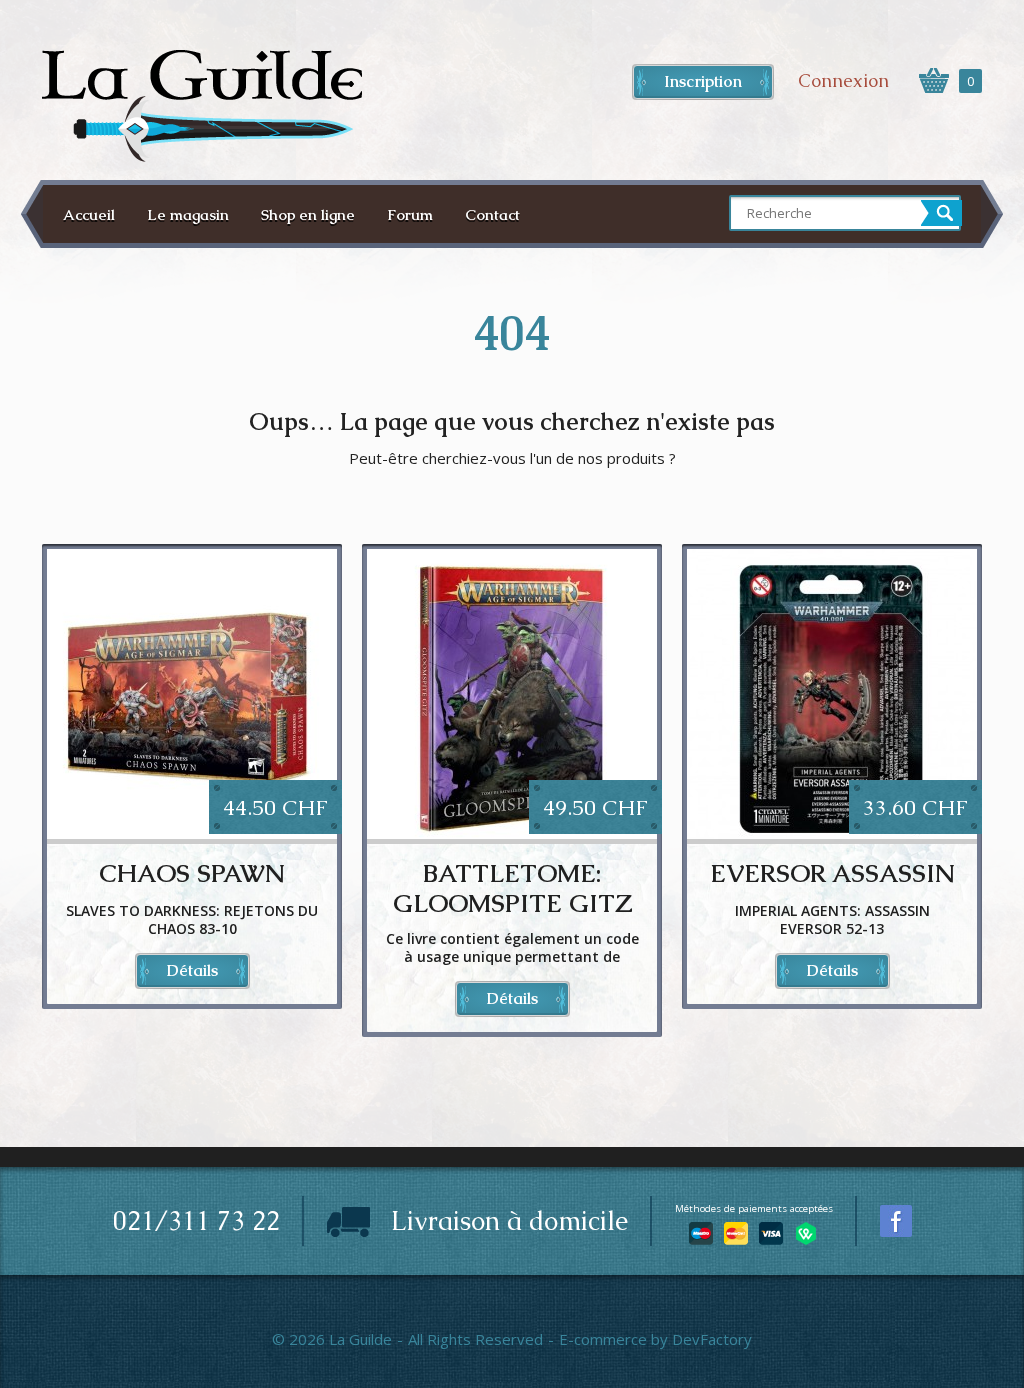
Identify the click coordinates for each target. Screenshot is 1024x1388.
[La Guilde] (202, 106)
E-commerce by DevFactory (655, 1339)
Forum (410, 214)
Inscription (703, 81)
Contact (492, 214)
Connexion (843, 80)
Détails (192, 970)
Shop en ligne (308, 214)
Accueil (89, 214)
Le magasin (188, 214)
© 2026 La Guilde (332, 1339)
